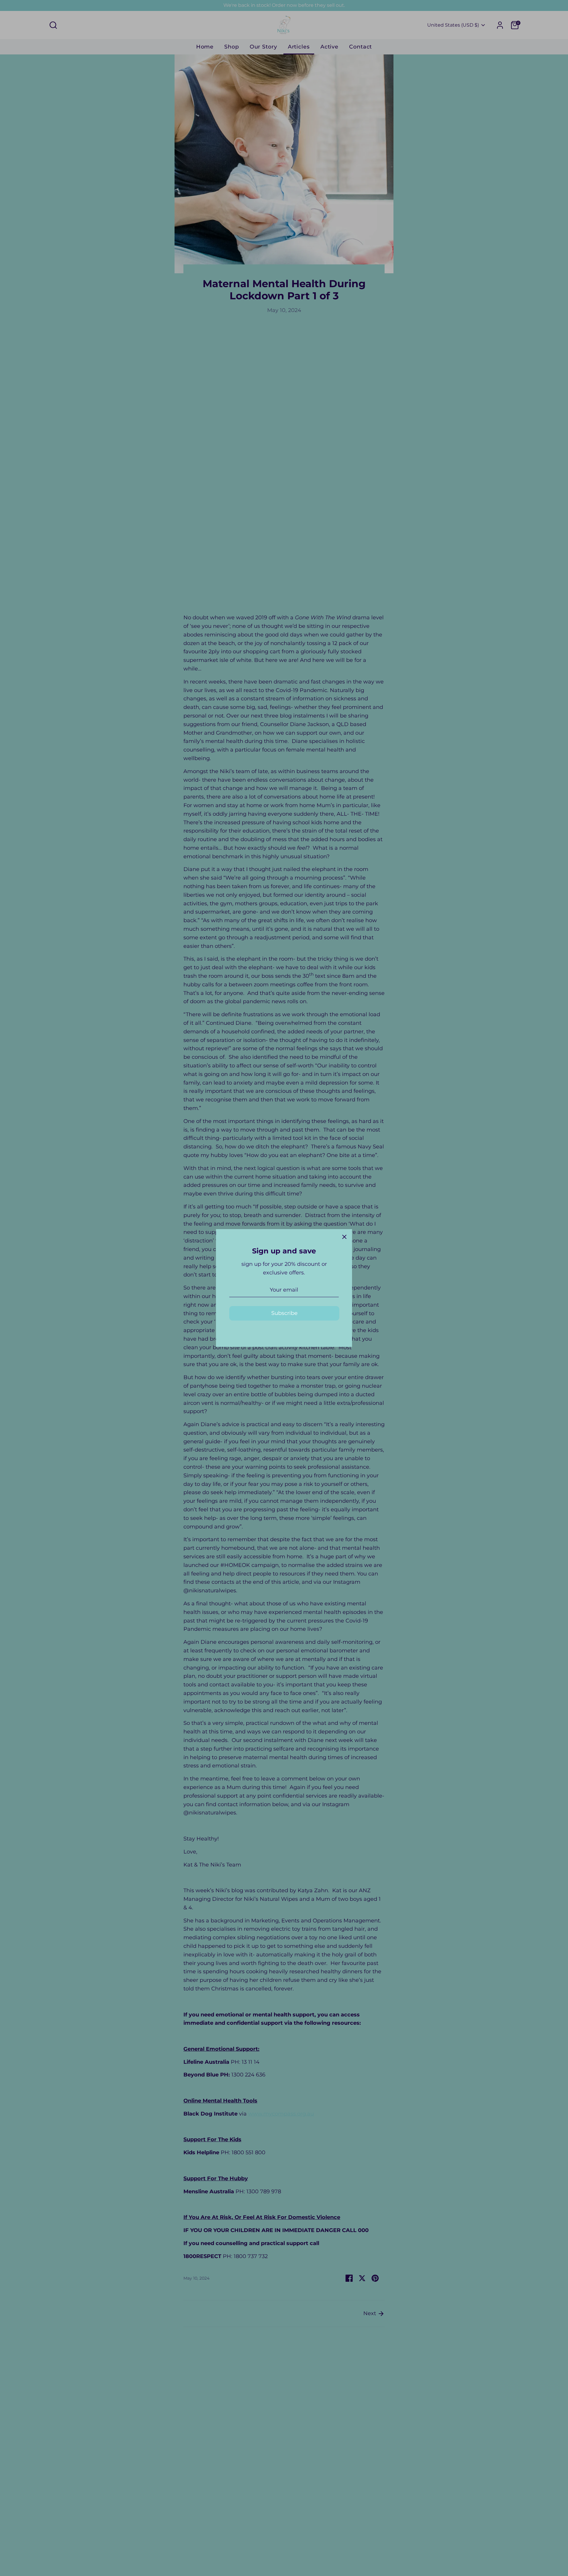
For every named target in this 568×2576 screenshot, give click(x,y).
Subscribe (284, 1313)
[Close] (344, 1237)
